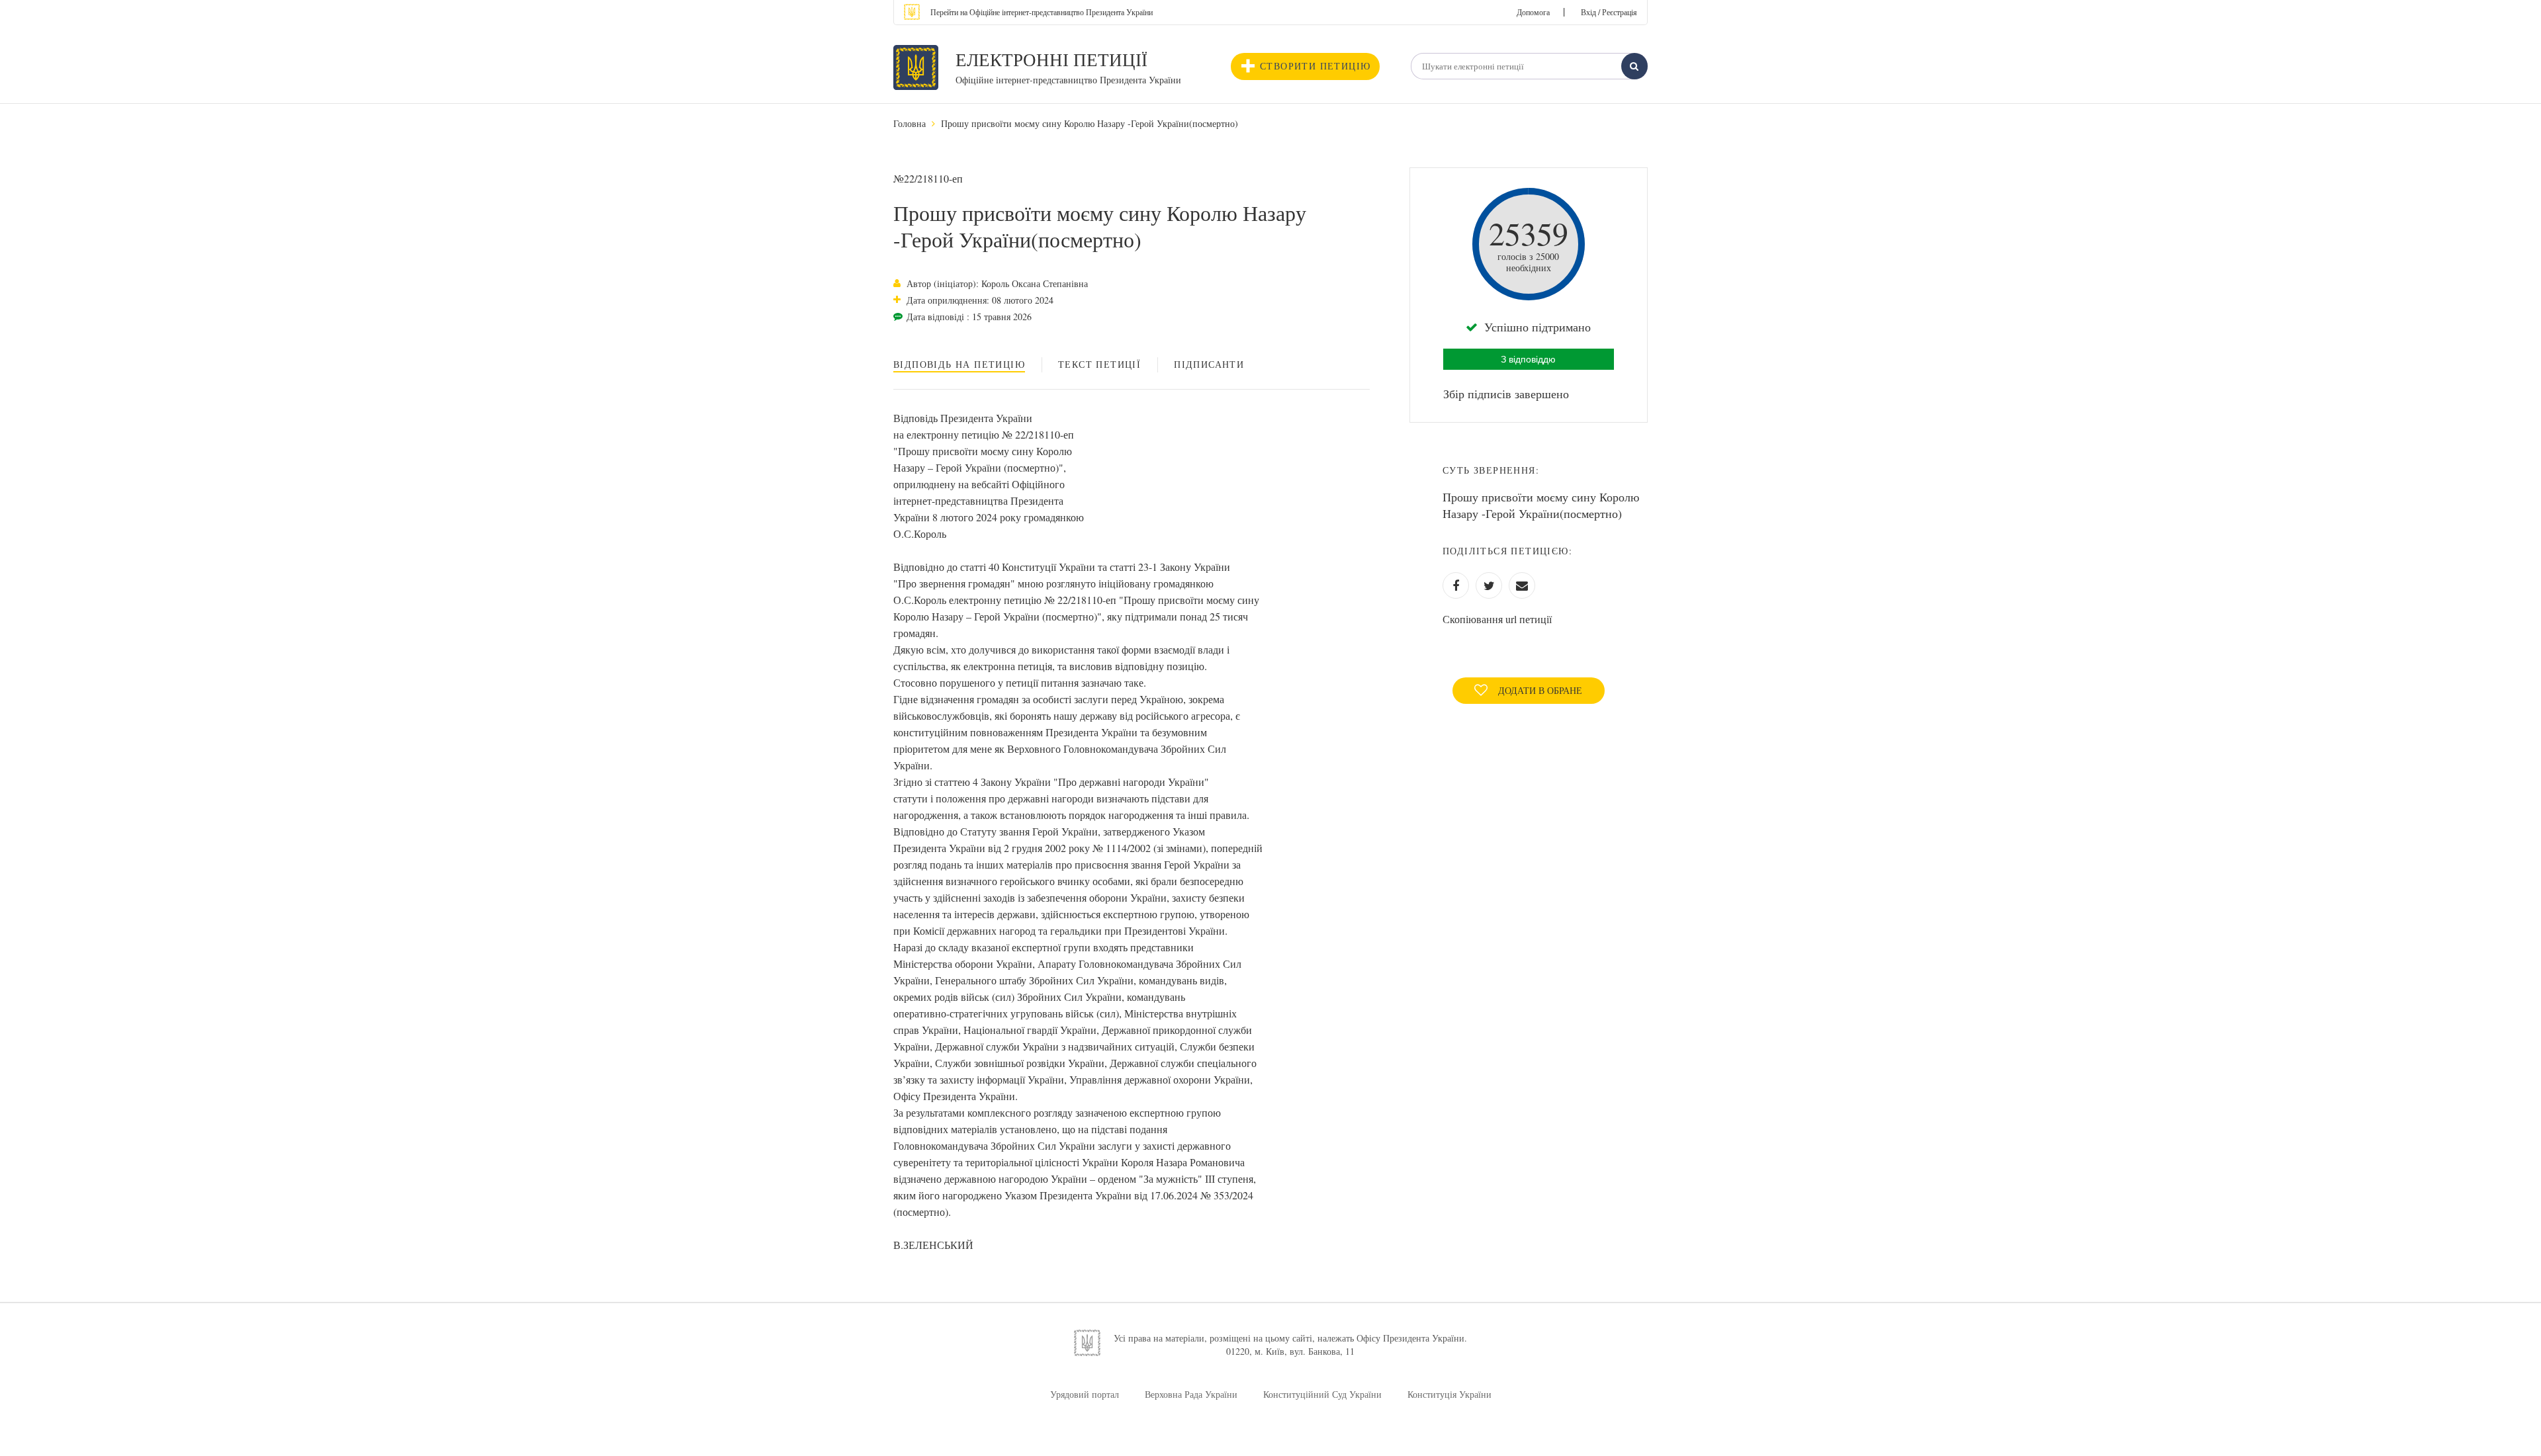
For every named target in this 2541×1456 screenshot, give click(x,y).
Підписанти (1209, 364)
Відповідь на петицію (959, 364)
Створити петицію (1315, 66)
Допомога (1533, 12)
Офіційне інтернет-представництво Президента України (1068, 80)
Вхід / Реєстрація (1609, 12)
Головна (910, 123)
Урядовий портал (1085, 1394)
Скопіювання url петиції (1497, 619)
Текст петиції (1099, 364)
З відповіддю (1528, 359)
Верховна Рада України (1191, 1394)
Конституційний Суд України (1322, 1394)
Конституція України (1449, 1394)
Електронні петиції (1051, 60)
